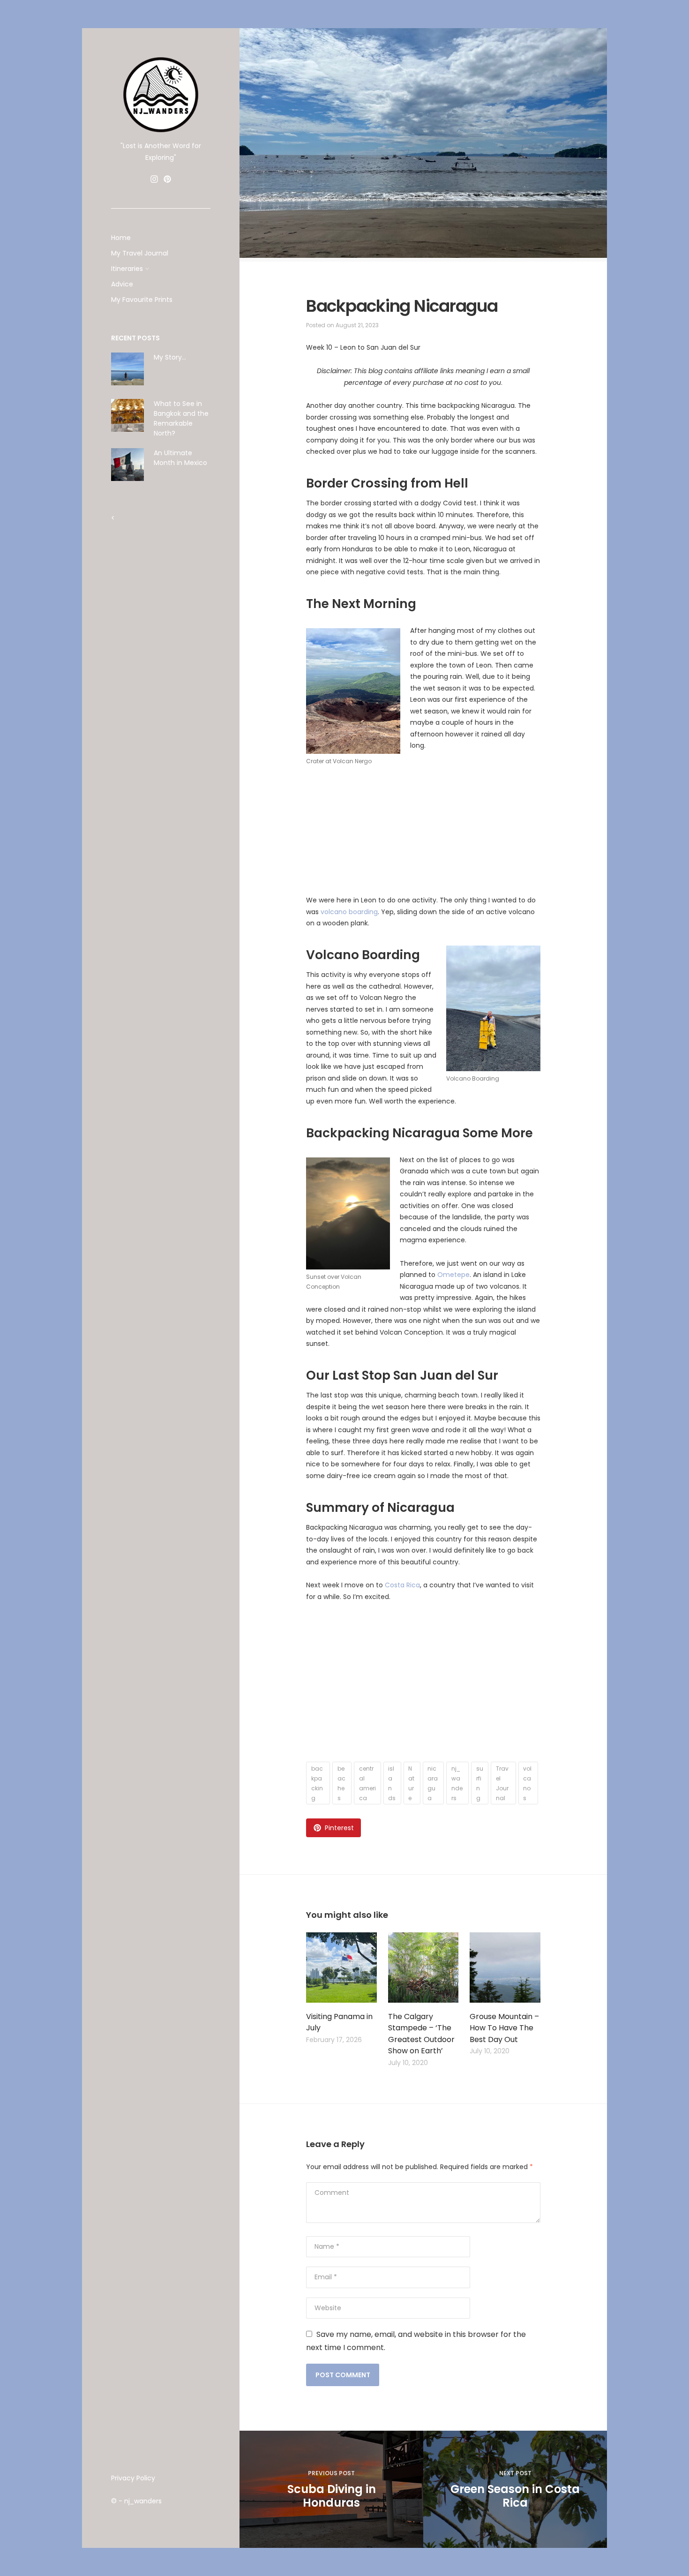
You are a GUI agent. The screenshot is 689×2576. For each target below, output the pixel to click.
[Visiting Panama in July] (341, 1969)
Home (121, 238)
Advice (122, 284)
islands (392, 1783)
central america (367, 1783)
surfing (480, 1783)
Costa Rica (402, 1585)
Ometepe (453, 1275)
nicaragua (433, 1783)
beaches (341, 1783)
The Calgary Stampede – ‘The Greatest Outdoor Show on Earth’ (421, 2034)
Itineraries (127, 269)
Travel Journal (502, 1783)
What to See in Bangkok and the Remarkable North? (181, 418)
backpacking (317, 1783)
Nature (411, 1783)
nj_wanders (457, 1783)
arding (367, 912)
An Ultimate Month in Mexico (180, 458)
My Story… (170, 357)
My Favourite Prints (142, 300)
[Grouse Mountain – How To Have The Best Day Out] (505, 1969)
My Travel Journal (140, 253)
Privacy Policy (133, 2478)
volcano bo (339, 912)
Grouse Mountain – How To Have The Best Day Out (504, 2028)
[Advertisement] (161, 721)
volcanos (527, 1783)
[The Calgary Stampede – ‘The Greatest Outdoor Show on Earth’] (423, 1969)
